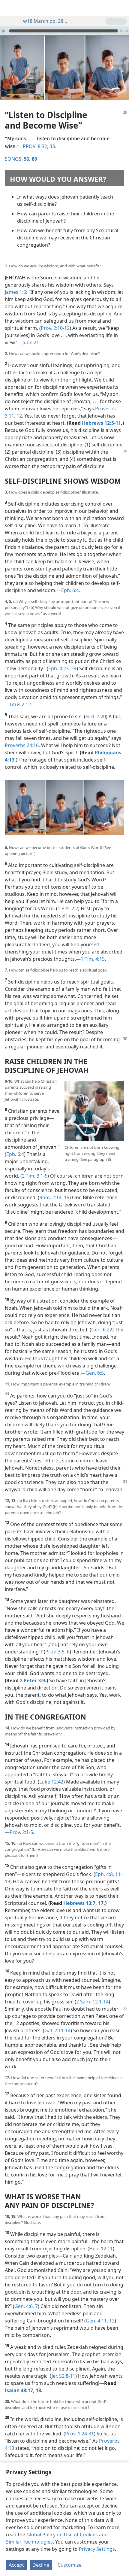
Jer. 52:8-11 (63, 2376)
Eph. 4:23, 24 (62, 668)
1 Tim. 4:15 (93, 959)
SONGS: (18, 159)
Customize (70, 2565)
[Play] (4, 31)
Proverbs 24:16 (22, 745)
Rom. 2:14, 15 (54, 1197)
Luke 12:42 (51, 1782)
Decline (41, 2565)
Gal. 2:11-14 (57, 2030)
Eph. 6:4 (70, 590)
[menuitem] (9, 8)
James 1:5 (15, 292)
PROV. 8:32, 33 (39, 146)
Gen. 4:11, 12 (100, 2321)
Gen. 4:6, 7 (26, 2306)
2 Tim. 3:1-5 (35, 1176)
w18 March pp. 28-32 (46, 21)
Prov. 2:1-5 (21, 1832)
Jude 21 (31, 342)
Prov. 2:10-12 (55, 328)
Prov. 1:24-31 (79, 2434)
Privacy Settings (97, 2549)
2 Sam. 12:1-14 (92, 2002)
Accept (16, 2565)
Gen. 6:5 (95, 1373)
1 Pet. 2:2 (68, 908)
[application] (64, 31)
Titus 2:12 (20, 704)
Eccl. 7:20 (96, 716)
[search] (121, 8)
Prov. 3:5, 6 (57, 1652)
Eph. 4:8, (105, 1874)
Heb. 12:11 (101, 2249)
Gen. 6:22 (102, 1330)
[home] (9, 8)
